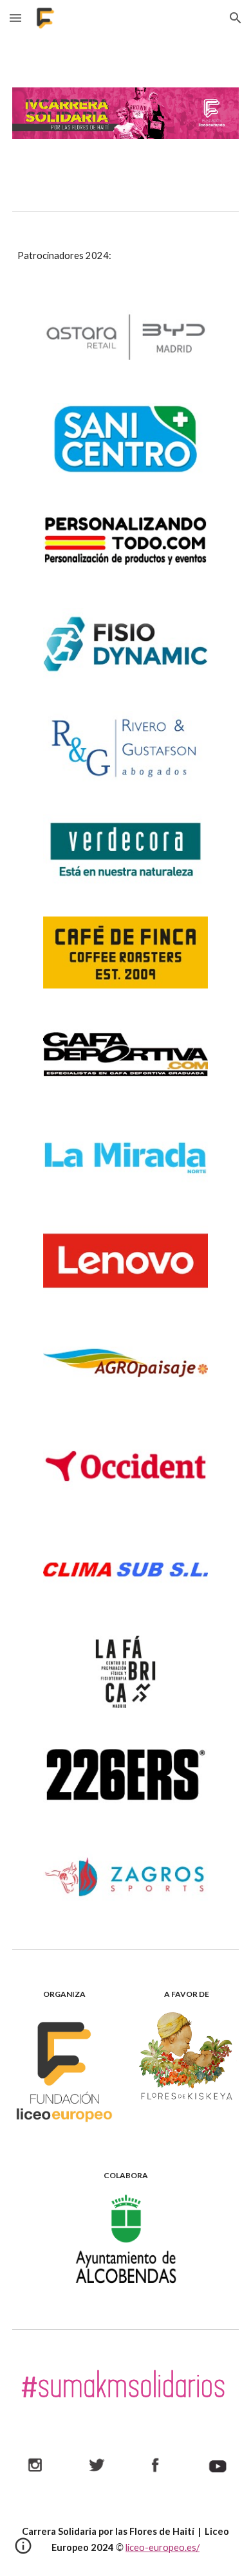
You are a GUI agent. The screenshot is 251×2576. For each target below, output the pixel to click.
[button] (15, 18)
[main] (126, 256)
